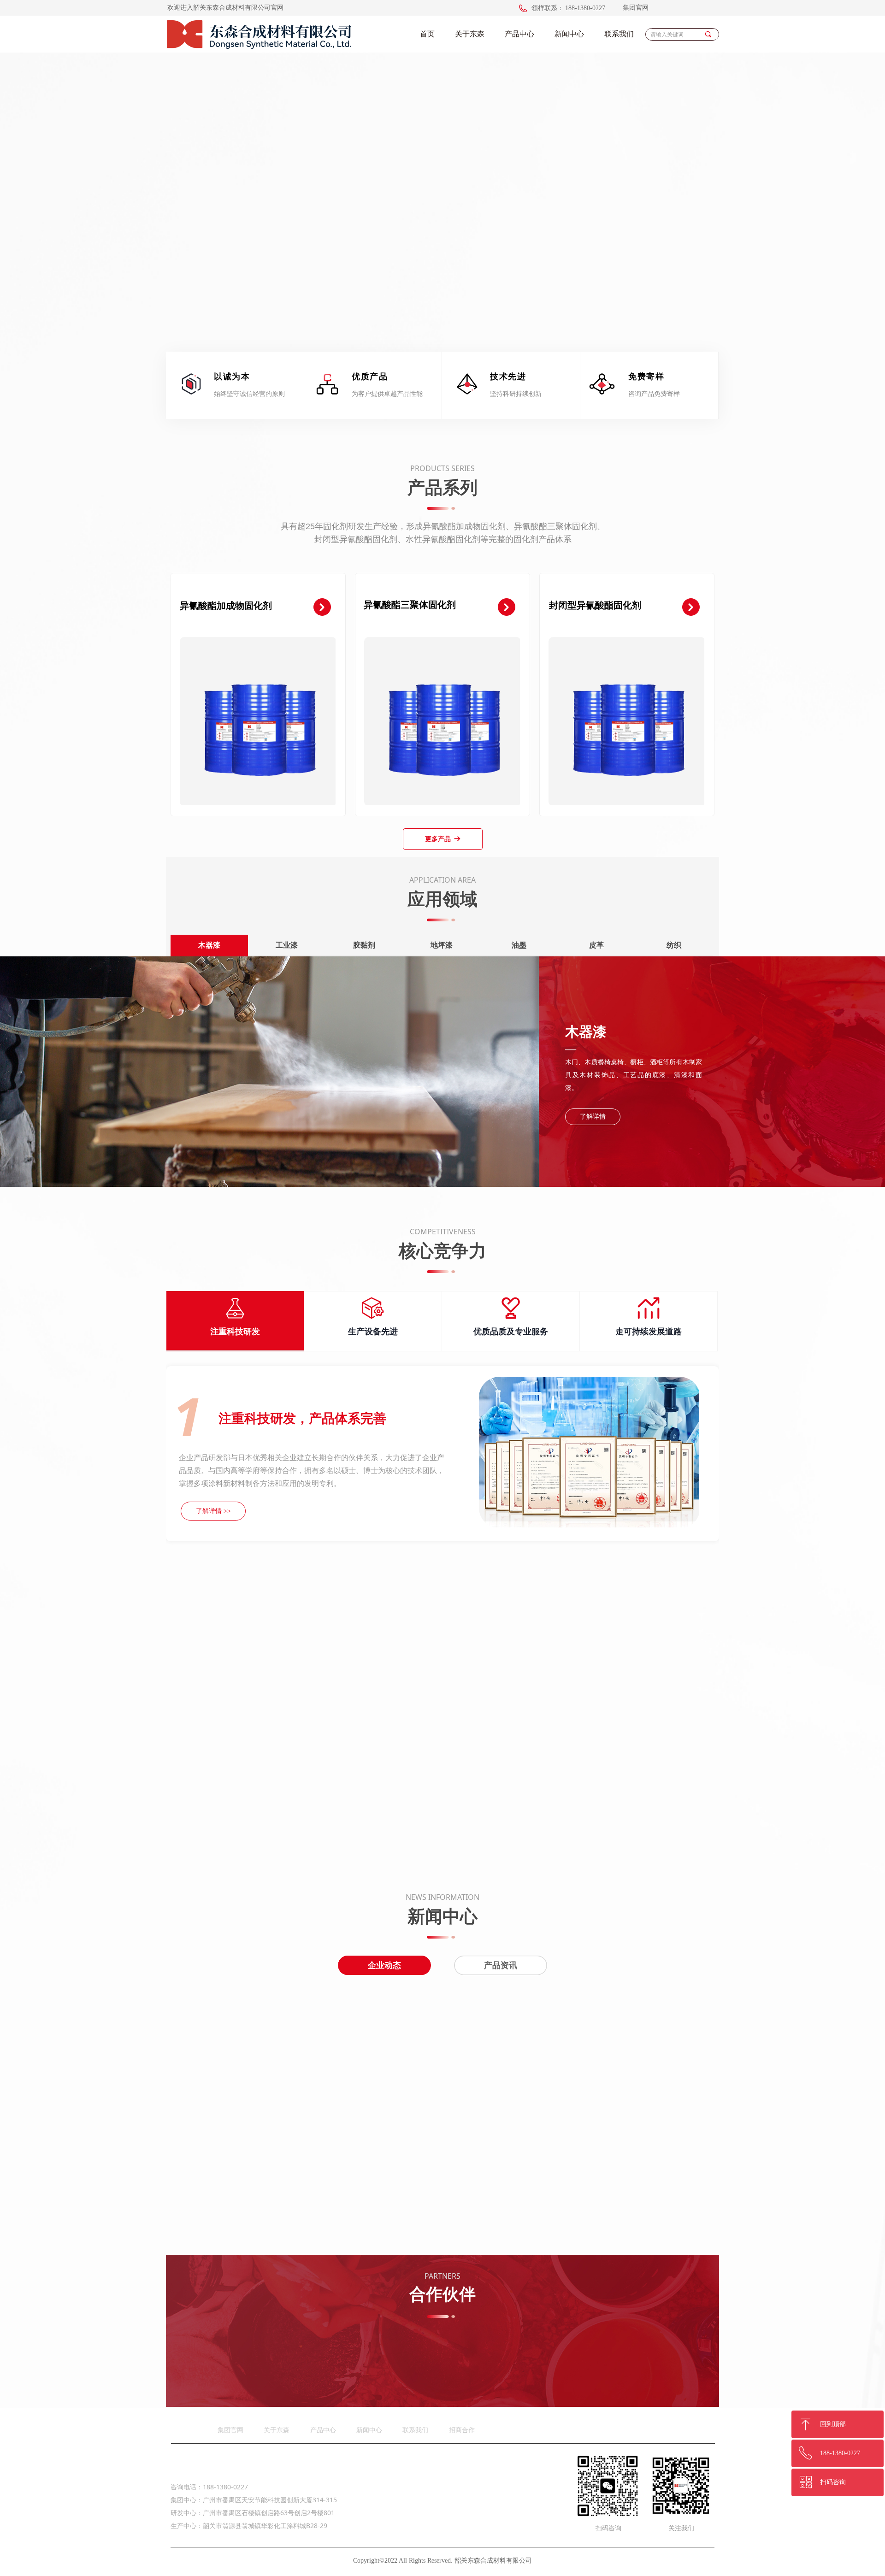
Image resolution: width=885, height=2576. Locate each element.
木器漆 (210, 945)
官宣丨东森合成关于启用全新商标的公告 (567, 2174)
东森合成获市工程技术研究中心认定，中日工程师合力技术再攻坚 (608, 2115)
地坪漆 (443, 945)
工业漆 (289, 945)
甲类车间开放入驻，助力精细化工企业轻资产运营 (582, 2060)
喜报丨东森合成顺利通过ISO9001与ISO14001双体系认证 (592, 2001)
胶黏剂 (366, 945)
